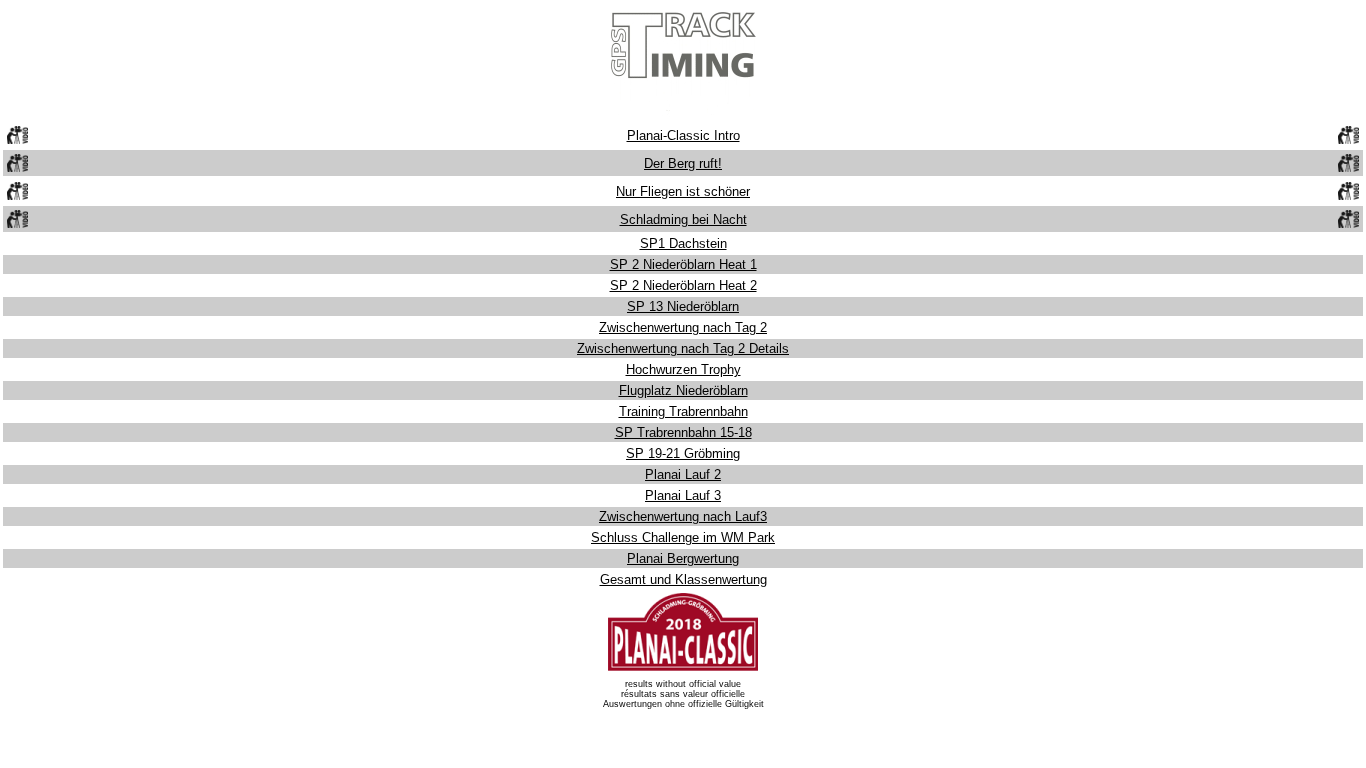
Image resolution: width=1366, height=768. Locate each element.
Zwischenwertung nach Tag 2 (683, 327)
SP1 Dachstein (683, 243)
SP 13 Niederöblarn (683, 306)
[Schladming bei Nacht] (17, 223)
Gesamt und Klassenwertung (683, 579)
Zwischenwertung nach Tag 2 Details (683, 348)
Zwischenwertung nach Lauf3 (683, 516)
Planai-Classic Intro (683, 135)
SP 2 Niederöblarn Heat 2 (683, 285)
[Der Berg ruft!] (17, 167)
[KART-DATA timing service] (683, 668)
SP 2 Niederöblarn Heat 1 (683, 264)
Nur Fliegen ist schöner (683, 191)
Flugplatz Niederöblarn (683, 390)
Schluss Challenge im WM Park (683, 537)
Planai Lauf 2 (683, 474)
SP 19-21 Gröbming (683, 453)
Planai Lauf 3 (683, 495)
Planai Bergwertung (683, 558)
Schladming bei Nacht (683, 219)
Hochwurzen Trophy (683, 369)
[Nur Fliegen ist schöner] (17, 195)
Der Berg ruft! (683, 163)
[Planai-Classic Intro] (17, 139)
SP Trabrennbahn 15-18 (683, 432)
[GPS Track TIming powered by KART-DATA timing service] (683, 113)
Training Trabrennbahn (683, 411)
